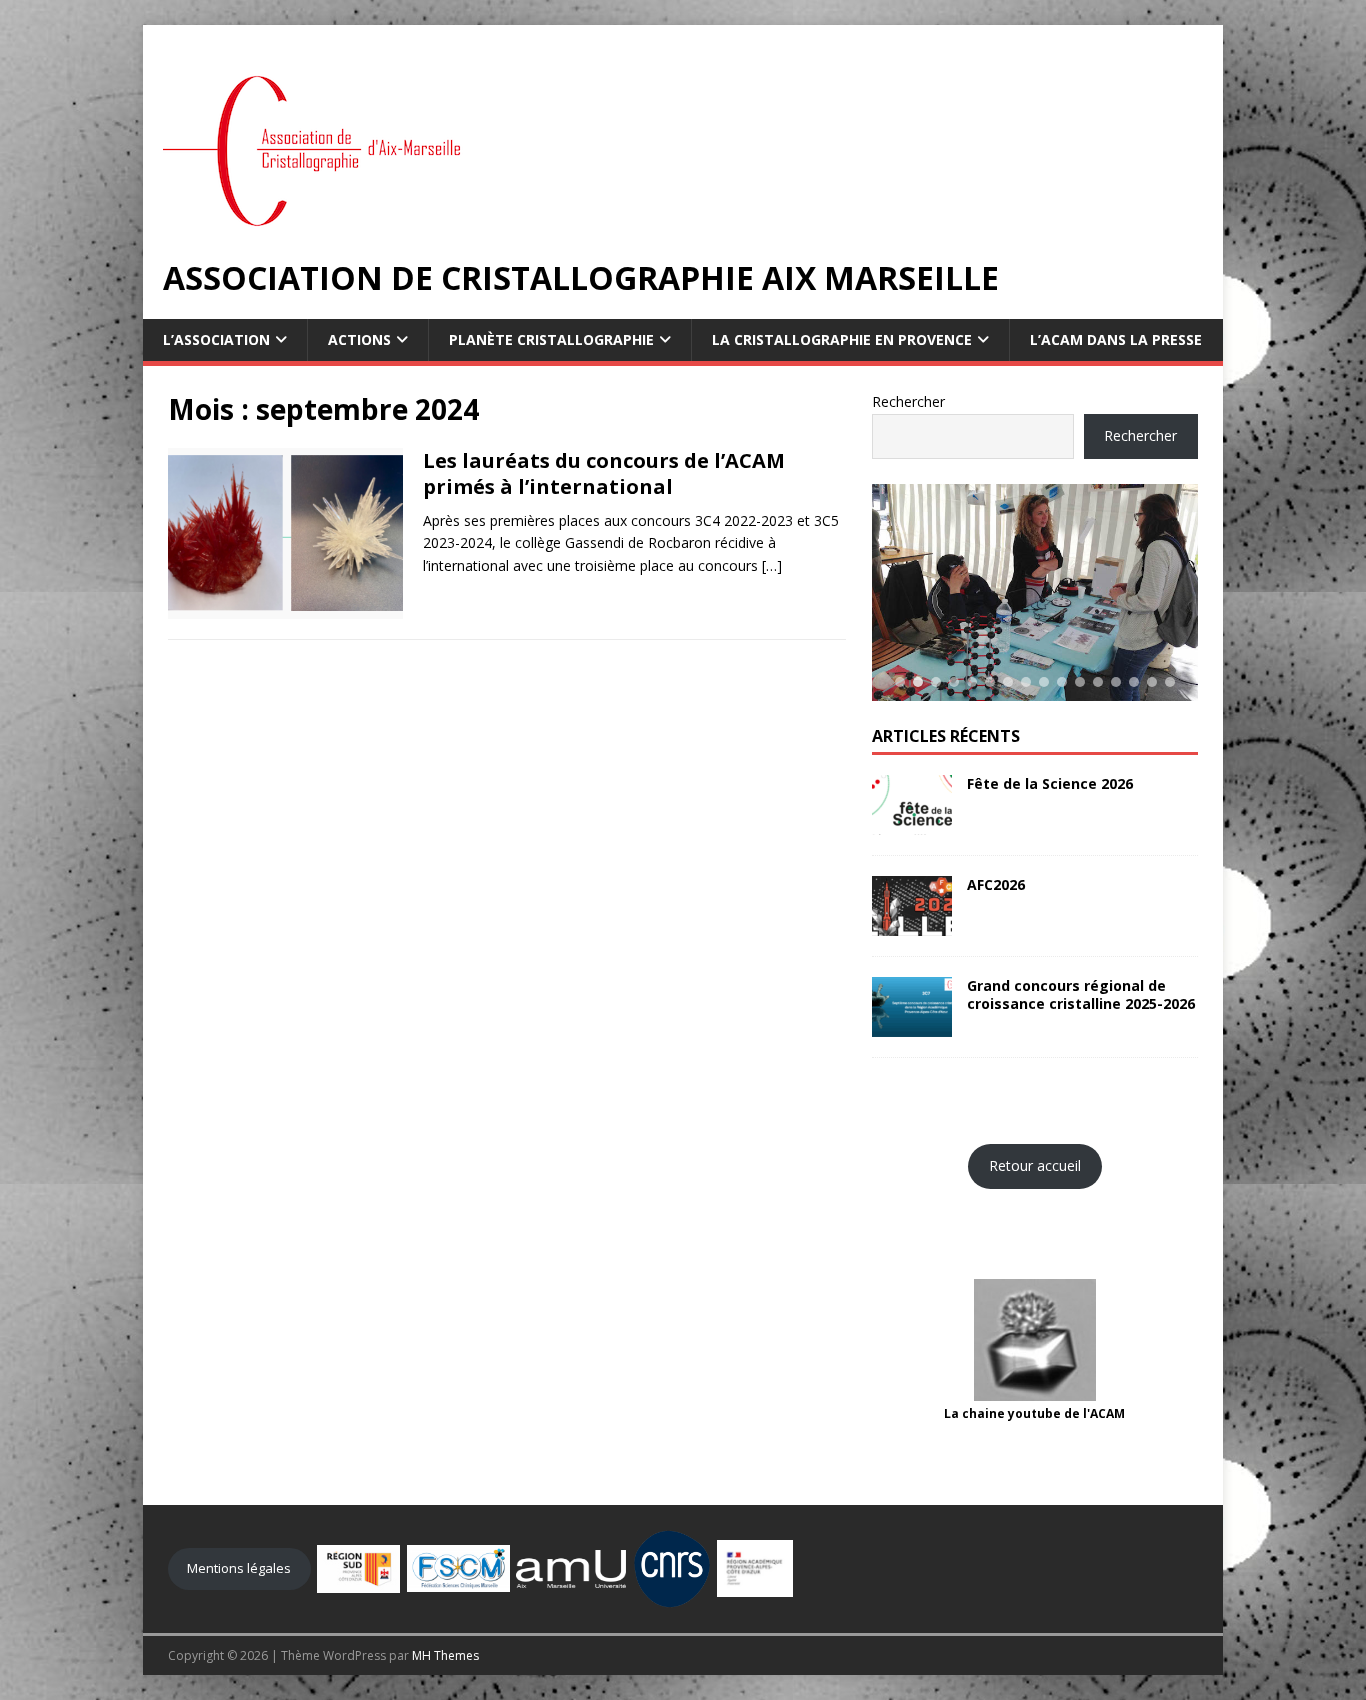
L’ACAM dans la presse (1116, 339)
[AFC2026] (912, 924)
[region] (1035, 592)
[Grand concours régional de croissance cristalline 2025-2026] (912, 1025)
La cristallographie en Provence (842, 339)
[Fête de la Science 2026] (912, 823)
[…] (772, 565)
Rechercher (908, 401)
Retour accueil (1035, 1165)
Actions (359, 339)
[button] (900, 682)
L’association (216, 339)
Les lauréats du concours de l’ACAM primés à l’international (604, 473)
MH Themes (445, 1655)
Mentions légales (239, 1568)
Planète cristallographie (551, 339)
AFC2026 (996, 884)
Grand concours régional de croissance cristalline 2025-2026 (1081, 994)
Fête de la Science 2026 (1050, 783)
